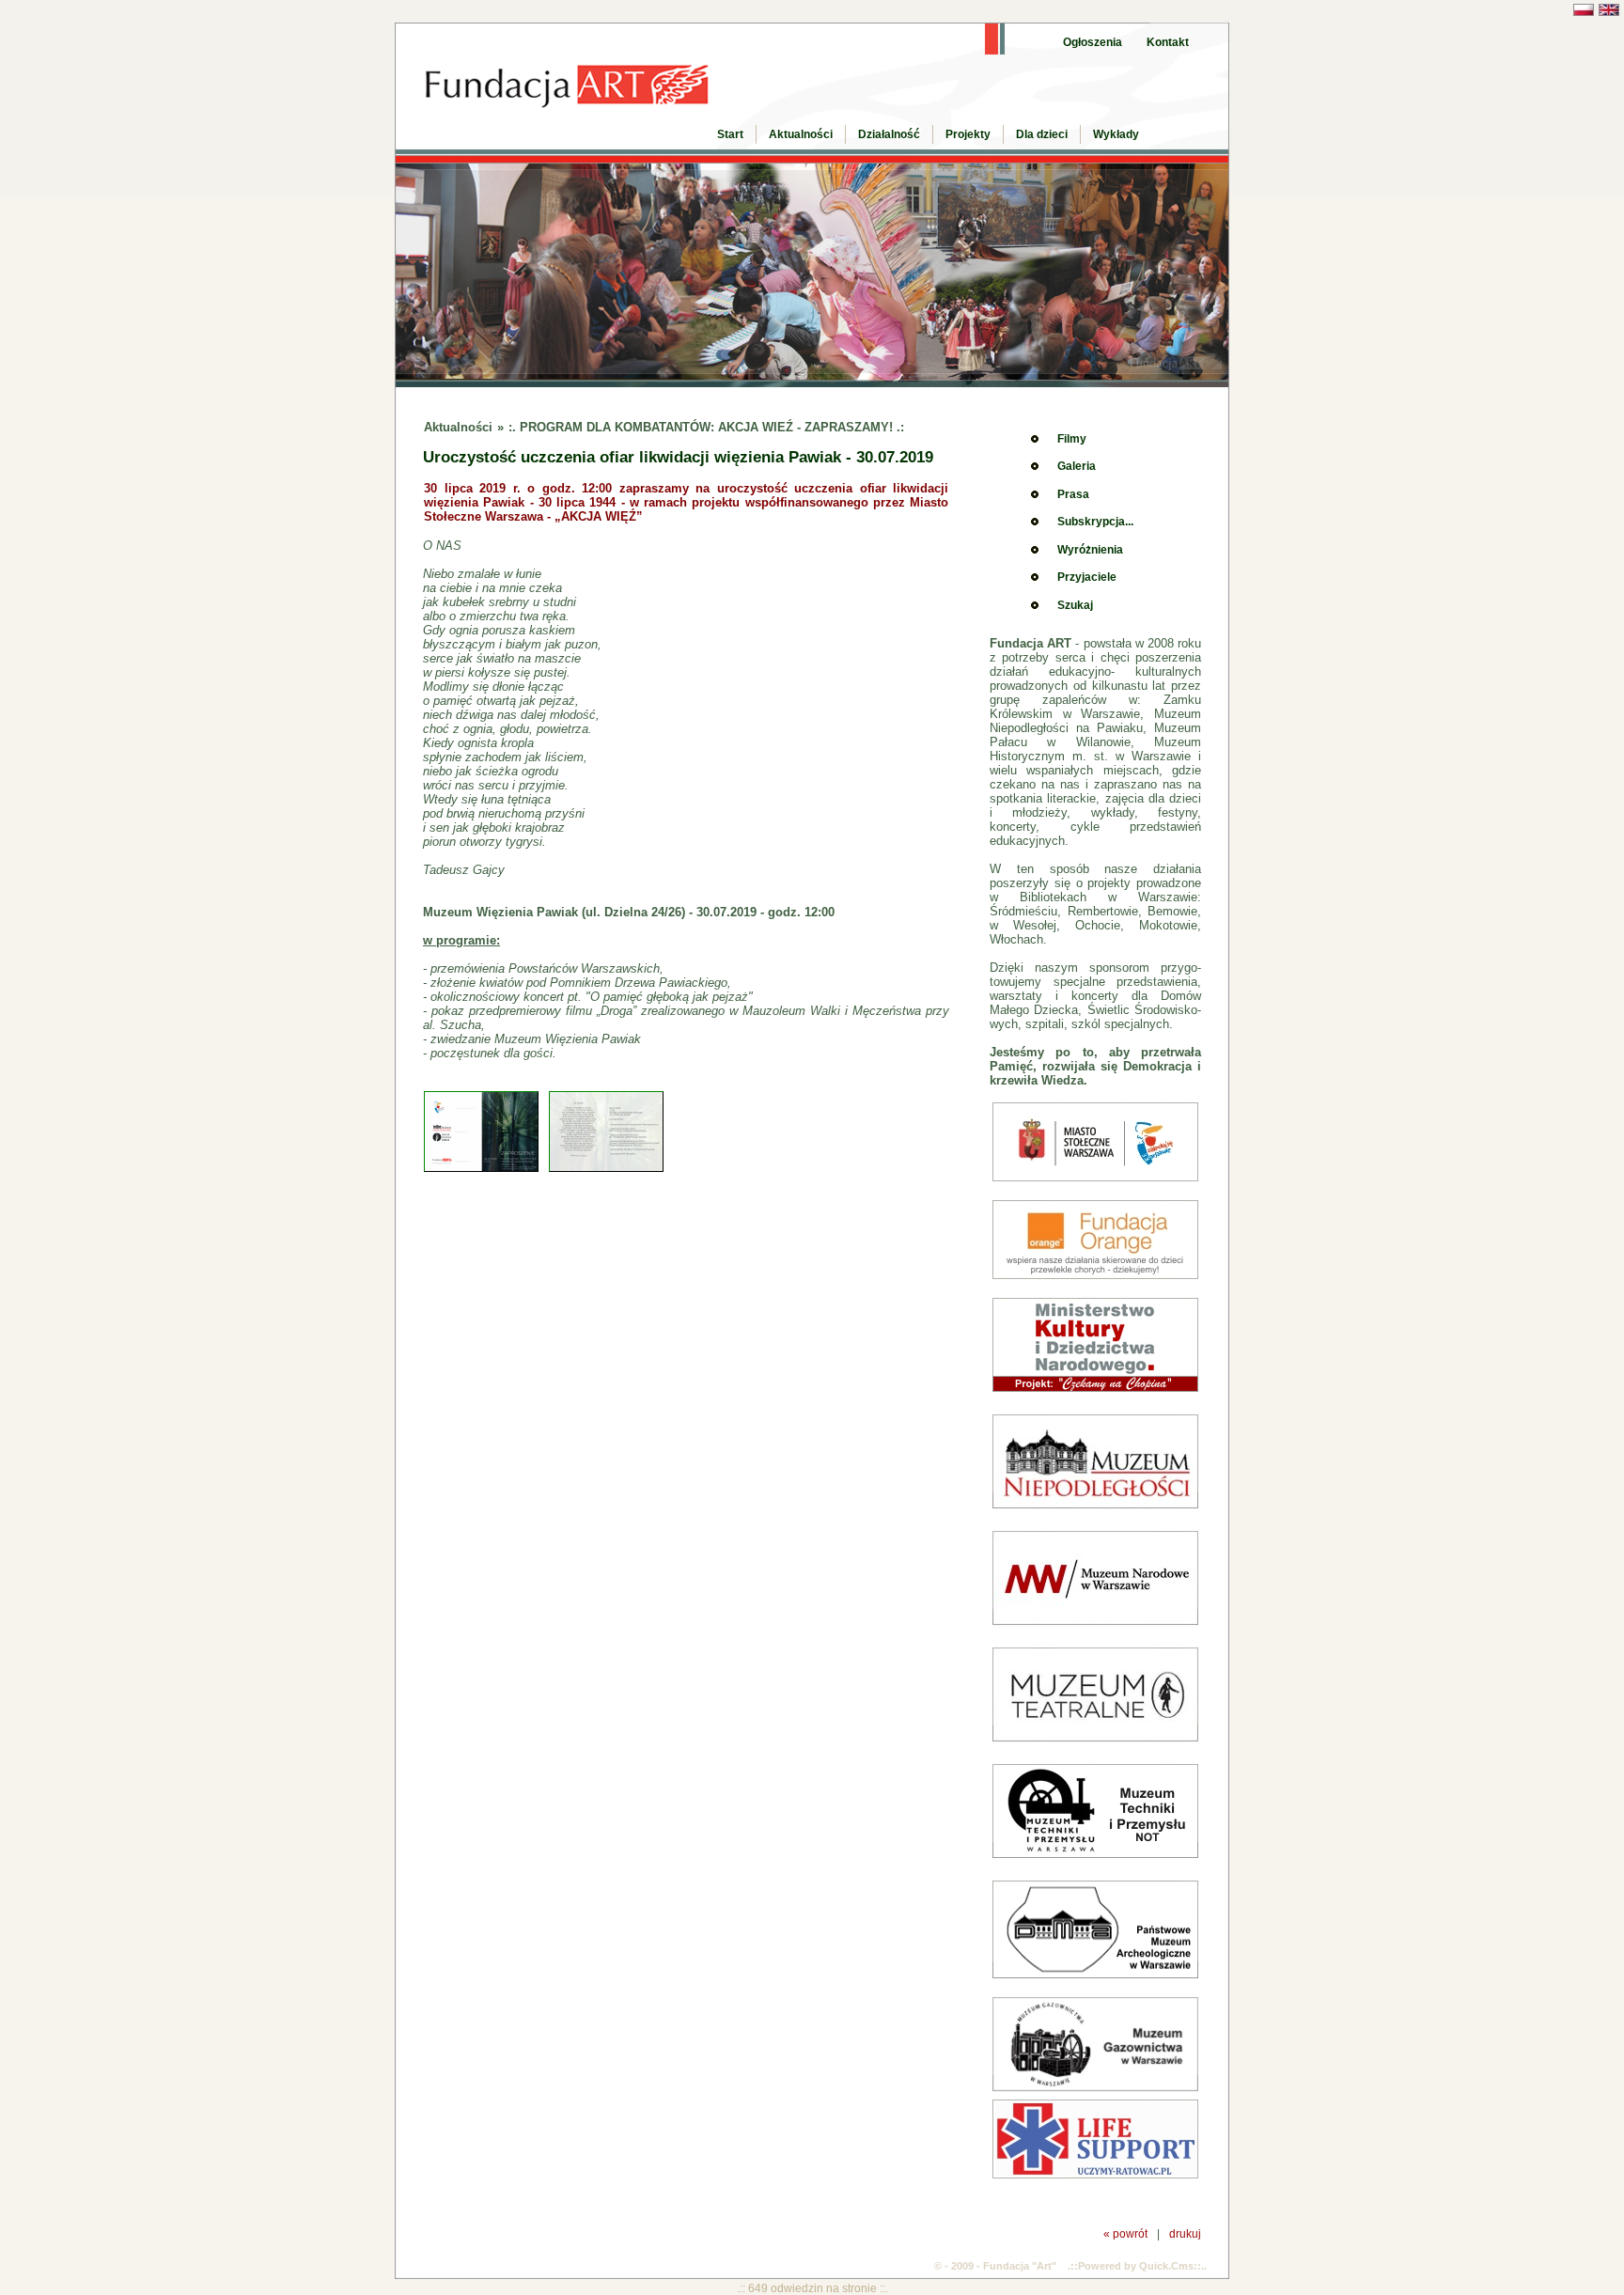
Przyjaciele (1087, 577)
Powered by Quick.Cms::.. (1142, 2266)
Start (730, 134)
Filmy (1072, 439)
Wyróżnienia (1090, 550)
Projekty (968, 134)
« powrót (1125, 2233)
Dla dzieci (1042, 134)
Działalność (889, 134)
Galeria (1077, 466)
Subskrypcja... (1095, 522)
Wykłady (1116, 134)
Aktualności (801, 134)
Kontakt (1168, 42)
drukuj (1185, 2233)
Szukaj (1075, 605)
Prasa (1073, 494)
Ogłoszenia (1093, 42)
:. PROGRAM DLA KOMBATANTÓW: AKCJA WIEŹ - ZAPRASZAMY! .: (706, 427)
